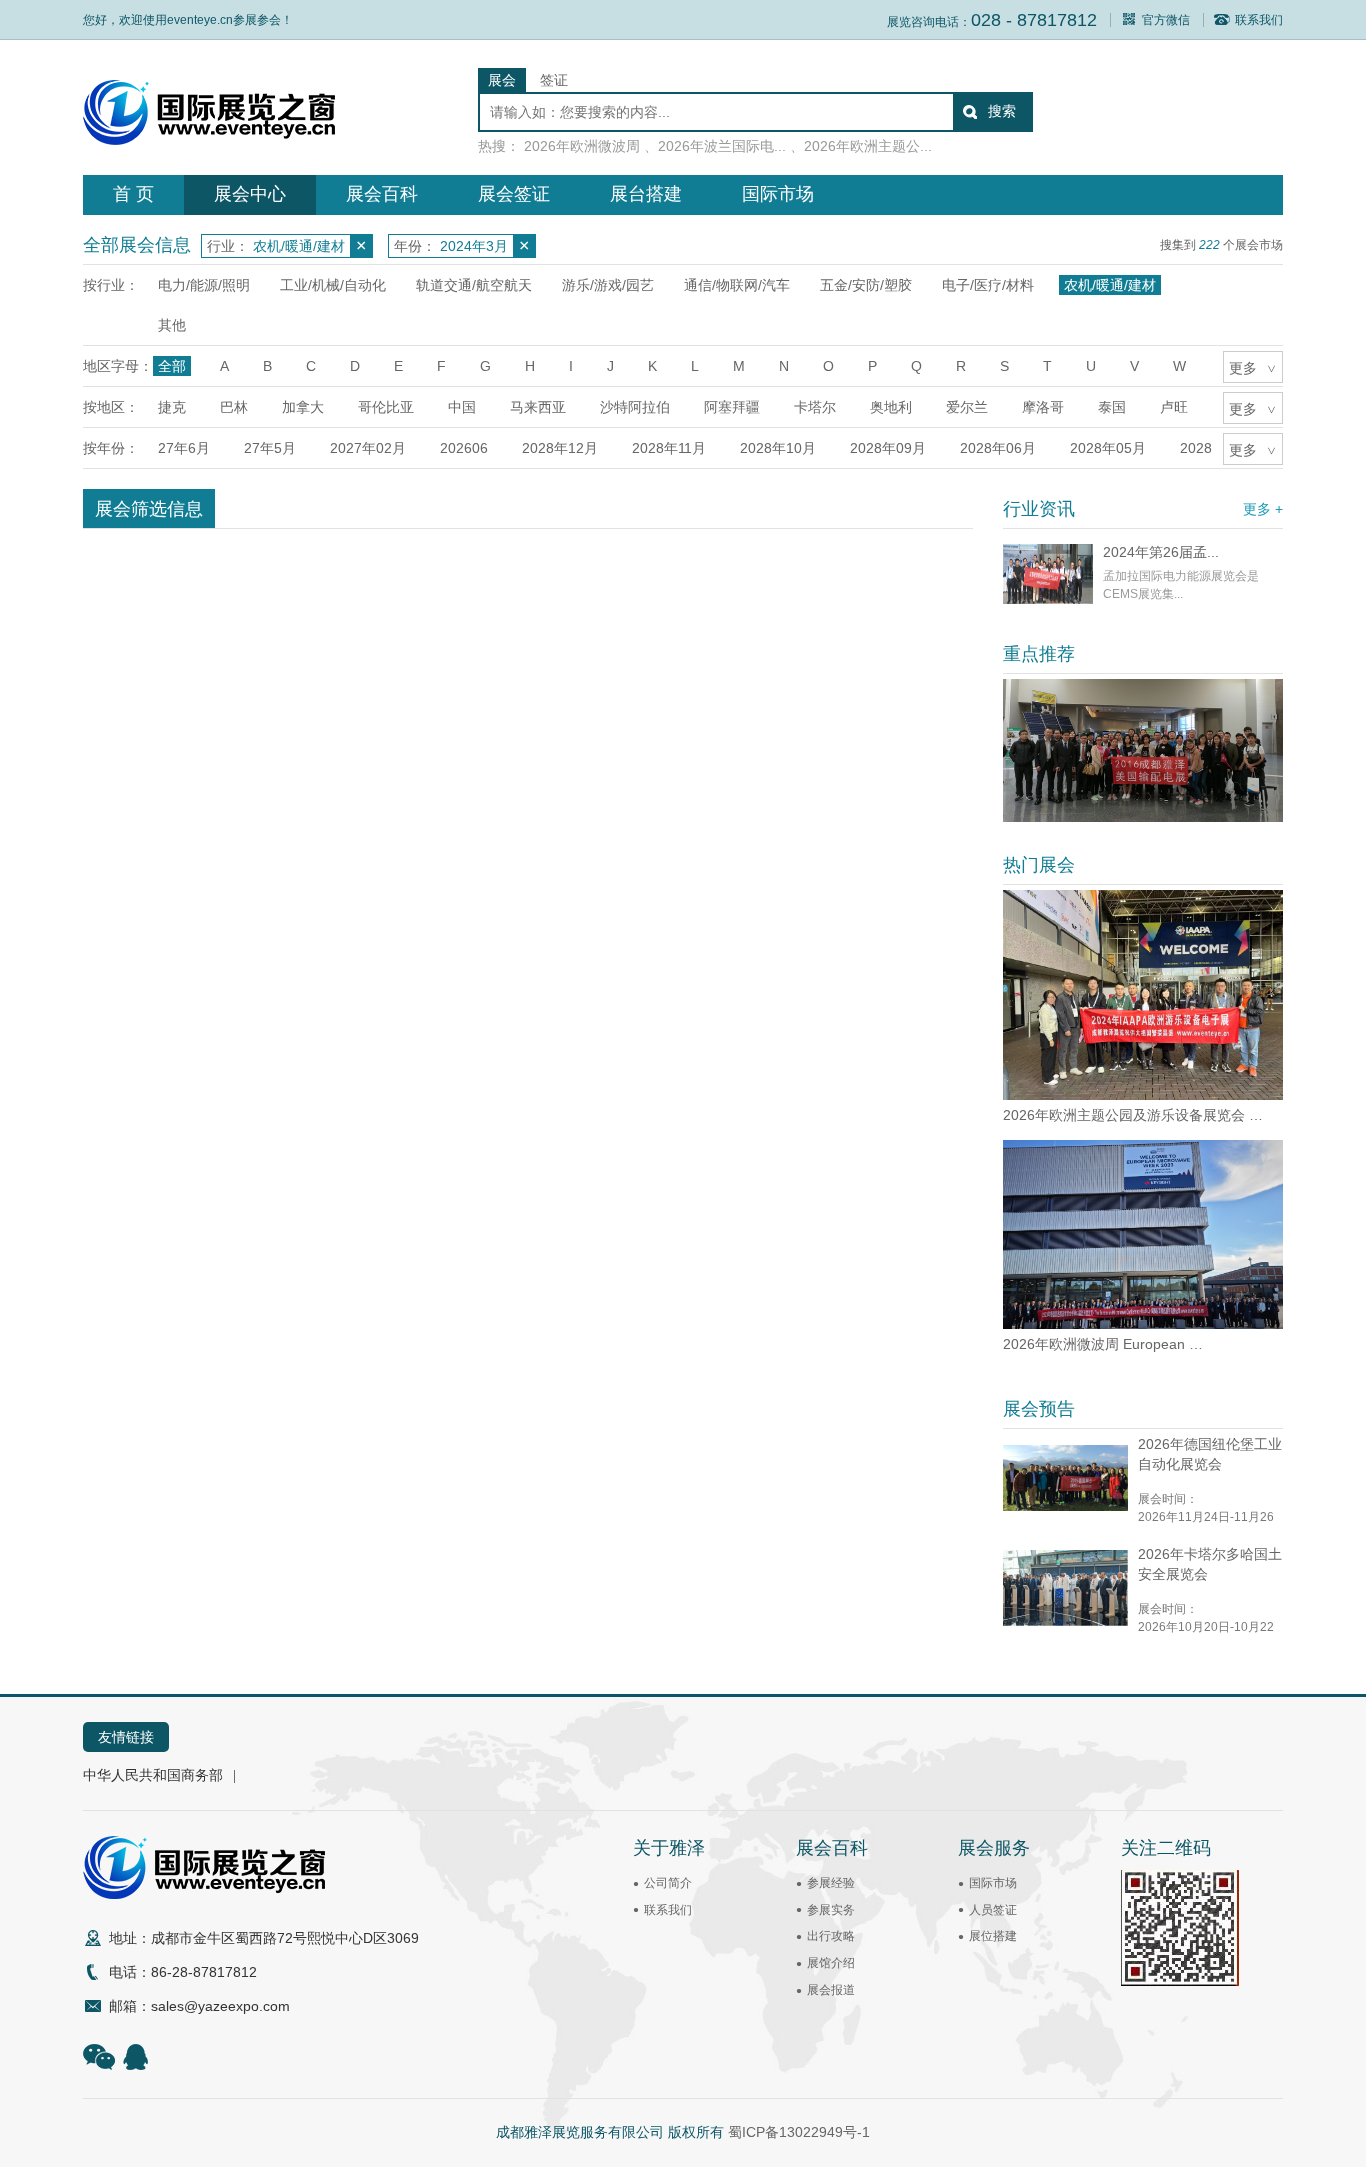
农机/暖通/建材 (1110, 285)
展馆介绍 (831, 1963)
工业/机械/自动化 (333, 285)
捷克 (172, 407)
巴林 (234, 407)
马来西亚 (538, 407)
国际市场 (778, 194)
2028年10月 (778, 448)
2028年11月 (669, 448)
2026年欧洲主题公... (868, 146)
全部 (172, 366)
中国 (462, 407)
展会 (502, 80)
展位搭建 (993, 1936)
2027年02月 (368, 448)
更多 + (1263, 509)
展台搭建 (646, 194)
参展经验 (831, 1883)
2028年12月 (560, 448)
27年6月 (184, 448)
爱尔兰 (967, 407)
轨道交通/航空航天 (474, 285)
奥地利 (891, 407)
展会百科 (382, 194)
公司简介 (668, 1883)
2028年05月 (1108, 448)
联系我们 (1259, 20)
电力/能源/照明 (204, 285)
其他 (172, 325)
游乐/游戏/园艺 (608, 285)
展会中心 (250, 194)
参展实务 (831, 1910)
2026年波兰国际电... (722, 146)
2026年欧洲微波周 (582, 146)
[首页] (209, 140)
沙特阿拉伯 (635, 407)
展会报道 (831, 1990)
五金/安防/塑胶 (866, 285)
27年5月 (270, 448)
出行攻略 (831, 1936)
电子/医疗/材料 (988, 285)
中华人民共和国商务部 (153, 1775)
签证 (554, 80)
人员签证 (993, 1910)
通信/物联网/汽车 (737, 285)
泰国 (1112, 407)
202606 (464, 448)
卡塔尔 (815, 407)
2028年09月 (888, 448)
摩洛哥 (1043, 407)
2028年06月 (998, 448)
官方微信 (1166, 20)
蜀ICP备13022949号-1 (799, 2132)
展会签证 (514, 194)
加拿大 (303, 407)
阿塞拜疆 (732, 407)
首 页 (133, 194)
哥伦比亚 (386, 407)
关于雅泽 (669, 1848)
